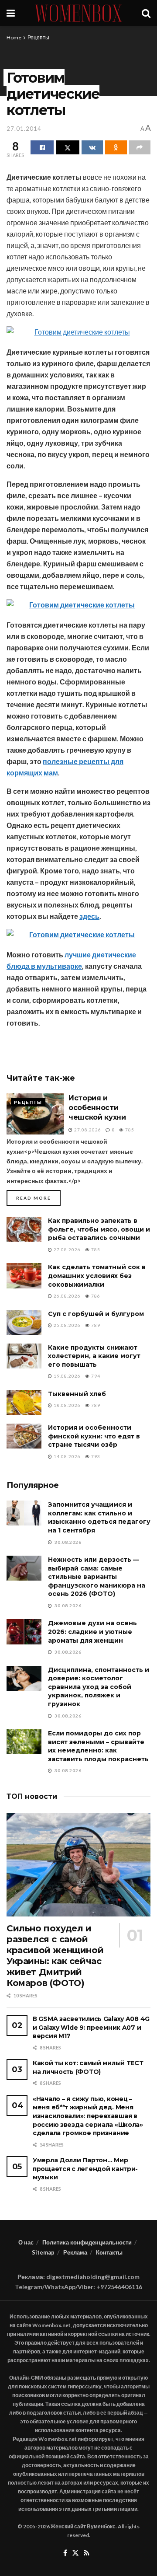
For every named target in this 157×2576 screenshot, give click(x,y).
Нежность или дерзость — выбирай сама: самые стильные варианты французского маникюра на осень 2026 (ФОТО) (97, 1577)
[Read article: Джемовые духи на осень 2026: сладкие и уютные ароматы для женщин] (24, 1632)
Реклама (75, 2252)
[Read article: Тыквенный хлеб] (24, 1402)
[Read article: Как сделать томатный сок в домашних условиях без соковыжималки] (24, 1276)
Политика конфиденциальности (87, 2242)
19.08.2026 (67, 1376)
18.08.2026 (67, 1405)
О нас (26, 2242)
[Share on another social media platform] (140, 147)
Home (14, 37)
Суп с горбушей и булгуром (96, 1314)
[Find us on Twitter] (75, 2553)
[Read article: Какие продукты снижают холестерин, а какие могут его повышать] (24, 1356)
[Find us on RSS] (87, 2553)
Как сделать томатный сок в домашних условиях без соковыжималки (97, 1276)
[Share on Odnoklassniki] (116, 147)
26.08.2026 (67, 1296)
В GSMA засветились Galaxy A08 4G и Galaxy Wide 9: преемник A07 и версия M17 (91, 2027)
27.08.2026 (87, 1130)
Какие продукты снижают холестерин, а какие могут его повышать (94, 1356)
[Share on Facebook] (42, 147)
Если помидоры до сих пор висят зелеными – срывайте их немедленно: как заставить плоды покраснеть (98, 1746)
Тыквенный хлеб (77, 1394)
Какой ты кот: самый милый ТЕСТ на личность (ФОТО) (88, 2067)
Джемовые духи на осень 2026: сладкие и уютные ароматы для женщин (92, 1632)
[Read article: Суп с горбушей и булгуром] (24, 1322)
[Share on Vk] (92, 147)
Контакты (109, 2252)
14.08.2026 (67, 1456)
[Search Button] (146, 13)
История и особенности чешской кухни (97, 1108)
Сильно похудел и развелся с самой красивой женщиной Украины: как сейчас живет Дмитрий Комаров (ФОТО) (55, 1956)
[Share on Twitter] (67, 147)
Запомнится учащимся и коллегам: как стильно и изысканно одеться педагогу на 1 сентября (99, 1517)
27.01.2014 (24, 129)
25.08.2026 (67, 1325)
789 (95, 1325)
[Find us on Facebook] (65, 2553)
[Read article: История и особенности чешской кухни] (35, 1114)
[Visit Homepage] (78, 13)
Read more (38, 1198)
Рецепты (38, 37)
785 (129, 1130)
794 (95, 1376)
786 (95, 1296)
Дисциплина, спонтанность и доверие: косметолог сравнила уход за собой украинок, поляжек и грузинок (99, 1687)
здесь (89, 916)
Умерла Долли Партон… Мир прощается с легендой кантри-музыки (85, 2169)
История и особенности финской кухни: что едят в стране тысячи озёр (94, 1436)
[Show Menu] (11, 13)
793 (95, 1456)
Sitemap (43, 2252)
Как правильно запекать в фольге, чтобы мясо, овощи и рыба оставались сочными (99, 1229)
